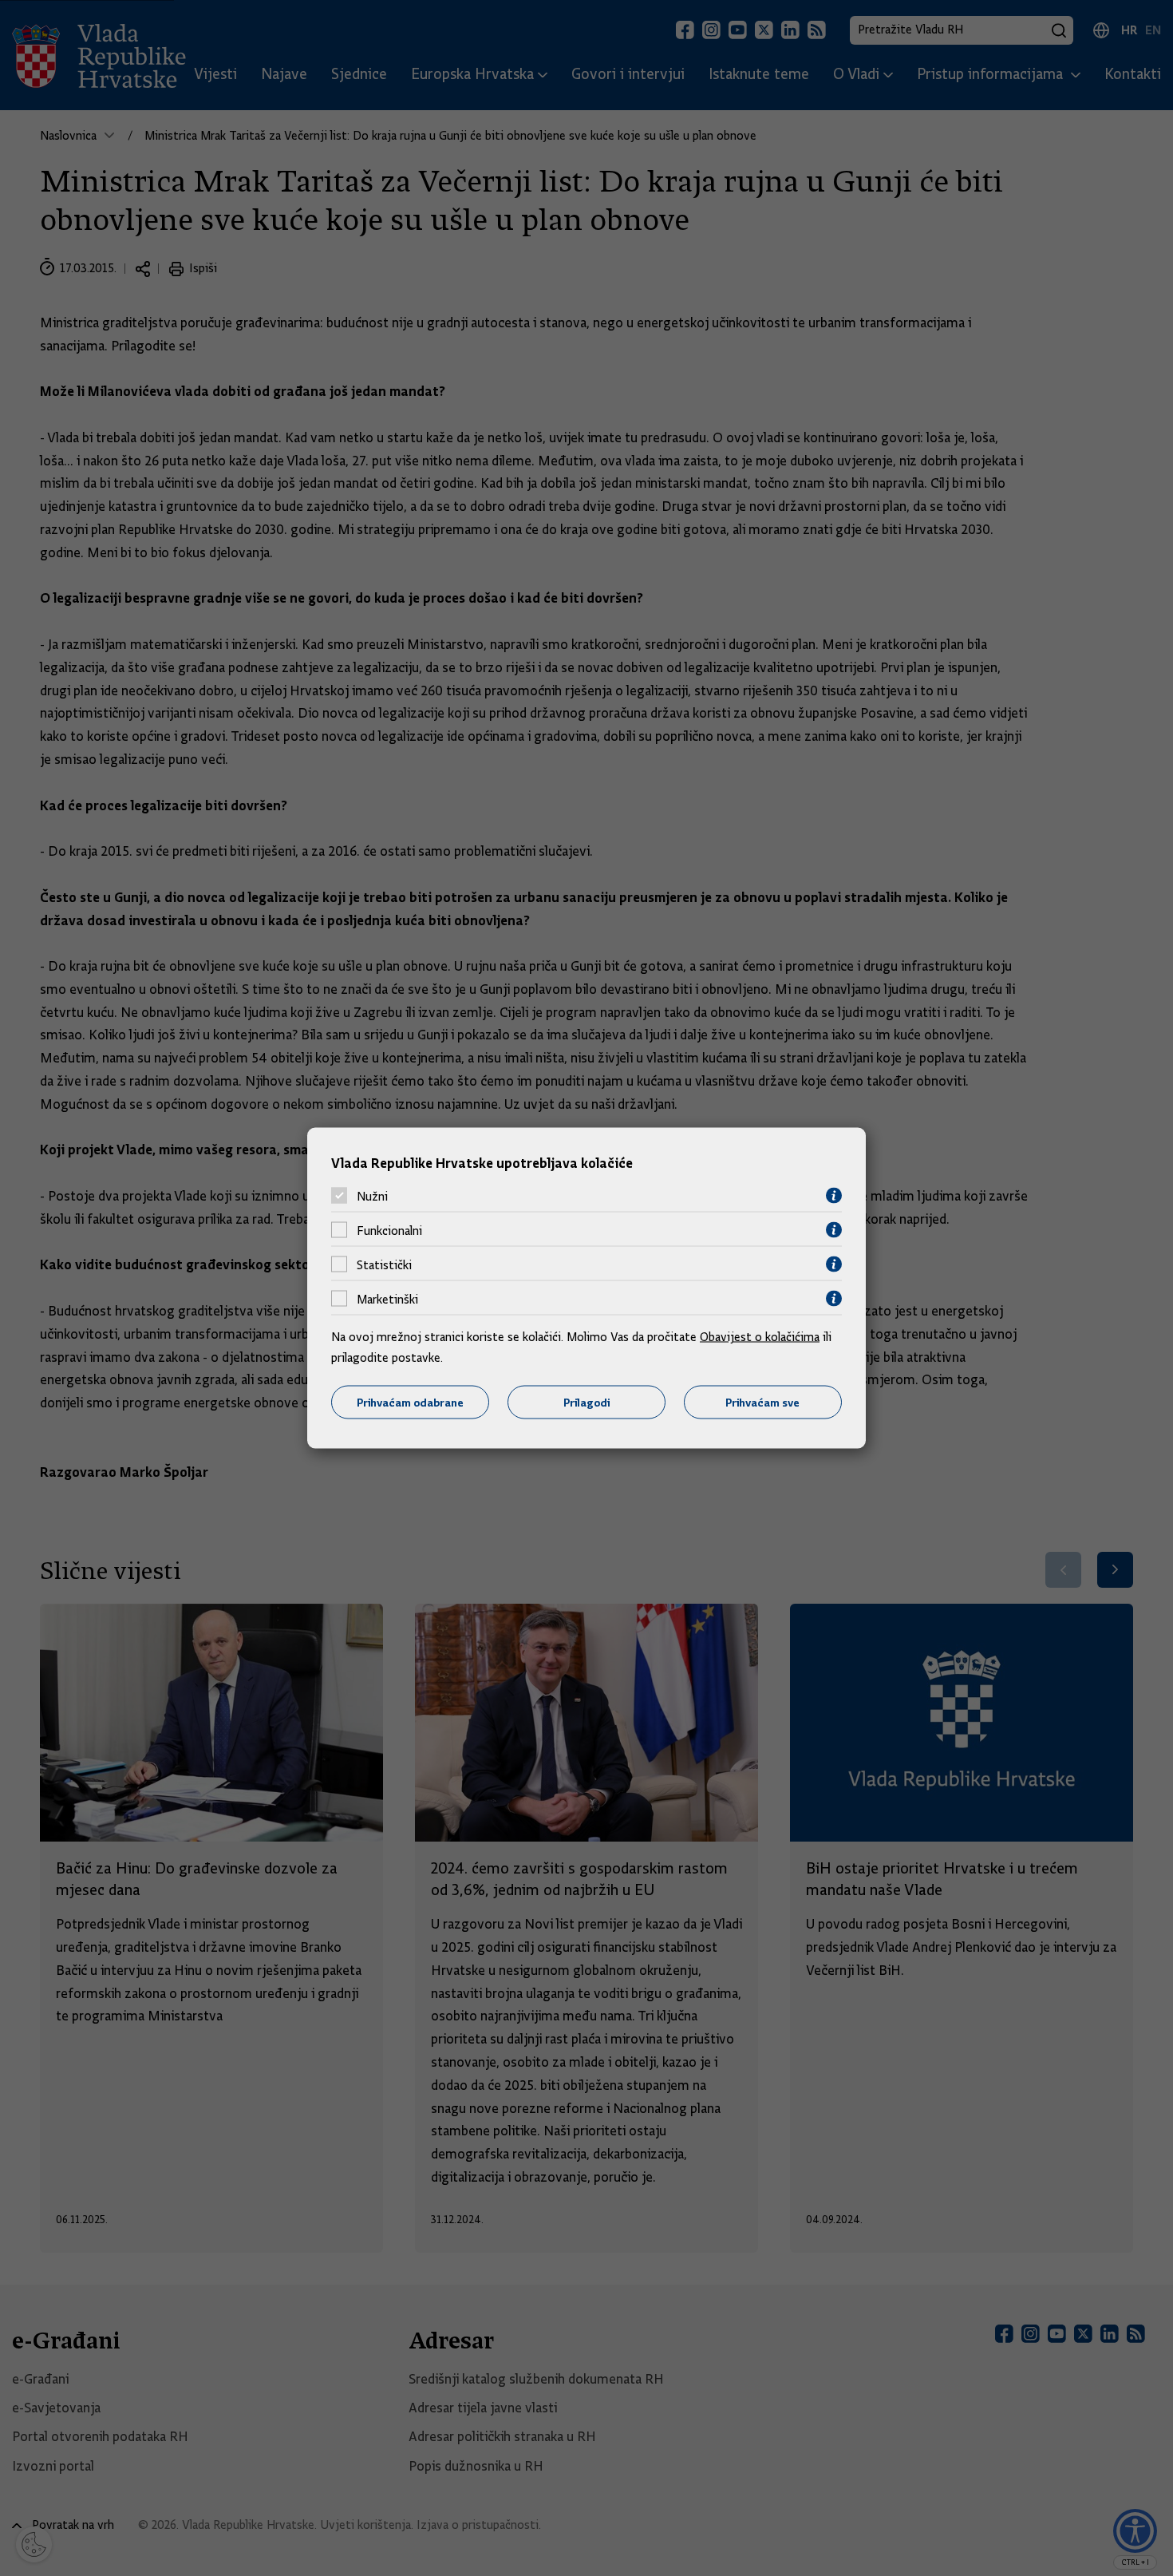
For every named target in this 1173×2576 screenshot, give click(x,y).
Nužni (372, 1196)
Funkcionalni (389, 1230)
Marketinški (387, 1299)
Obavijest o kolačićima (760, 1337)
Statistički (384, 1264)
